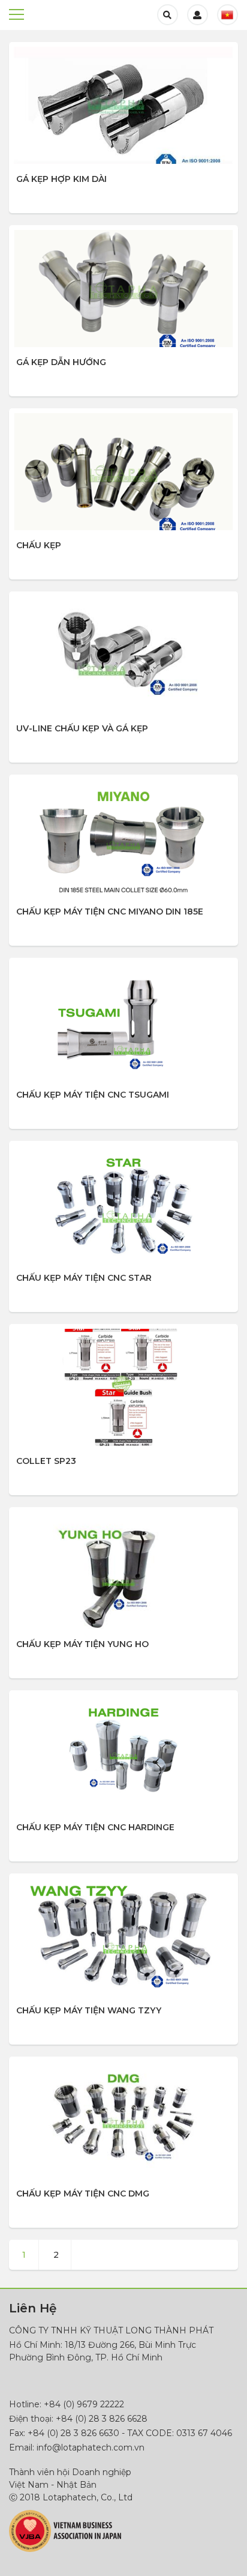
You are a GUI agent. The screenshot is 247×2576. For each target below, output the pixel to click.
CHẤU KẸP (39, 545)
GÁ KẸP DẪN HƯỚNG (61, 362)
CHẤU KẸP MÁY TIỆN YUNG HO (82, 1644)
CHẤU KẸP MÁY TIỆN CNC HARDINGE (95, 1827)
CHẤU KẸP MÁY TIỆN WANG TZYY (89, 2010)
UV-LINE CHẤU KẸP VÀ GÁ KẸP (82, 728)
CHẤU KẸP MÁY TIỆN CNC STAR (84, 1278)
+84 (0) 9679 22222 (84, 2404)
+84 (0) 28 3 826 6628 (102, 2419)
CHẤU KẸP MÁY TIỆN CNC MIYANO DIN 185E (110, 912)
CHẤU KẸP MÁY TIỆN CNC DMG (83, 2194)
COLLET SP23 (46, 1461)
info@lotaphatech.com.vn (91, 2448)
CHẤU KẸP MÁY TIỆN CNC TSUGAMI (93, 1095)
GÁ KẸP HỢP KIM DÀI (61, 179)
